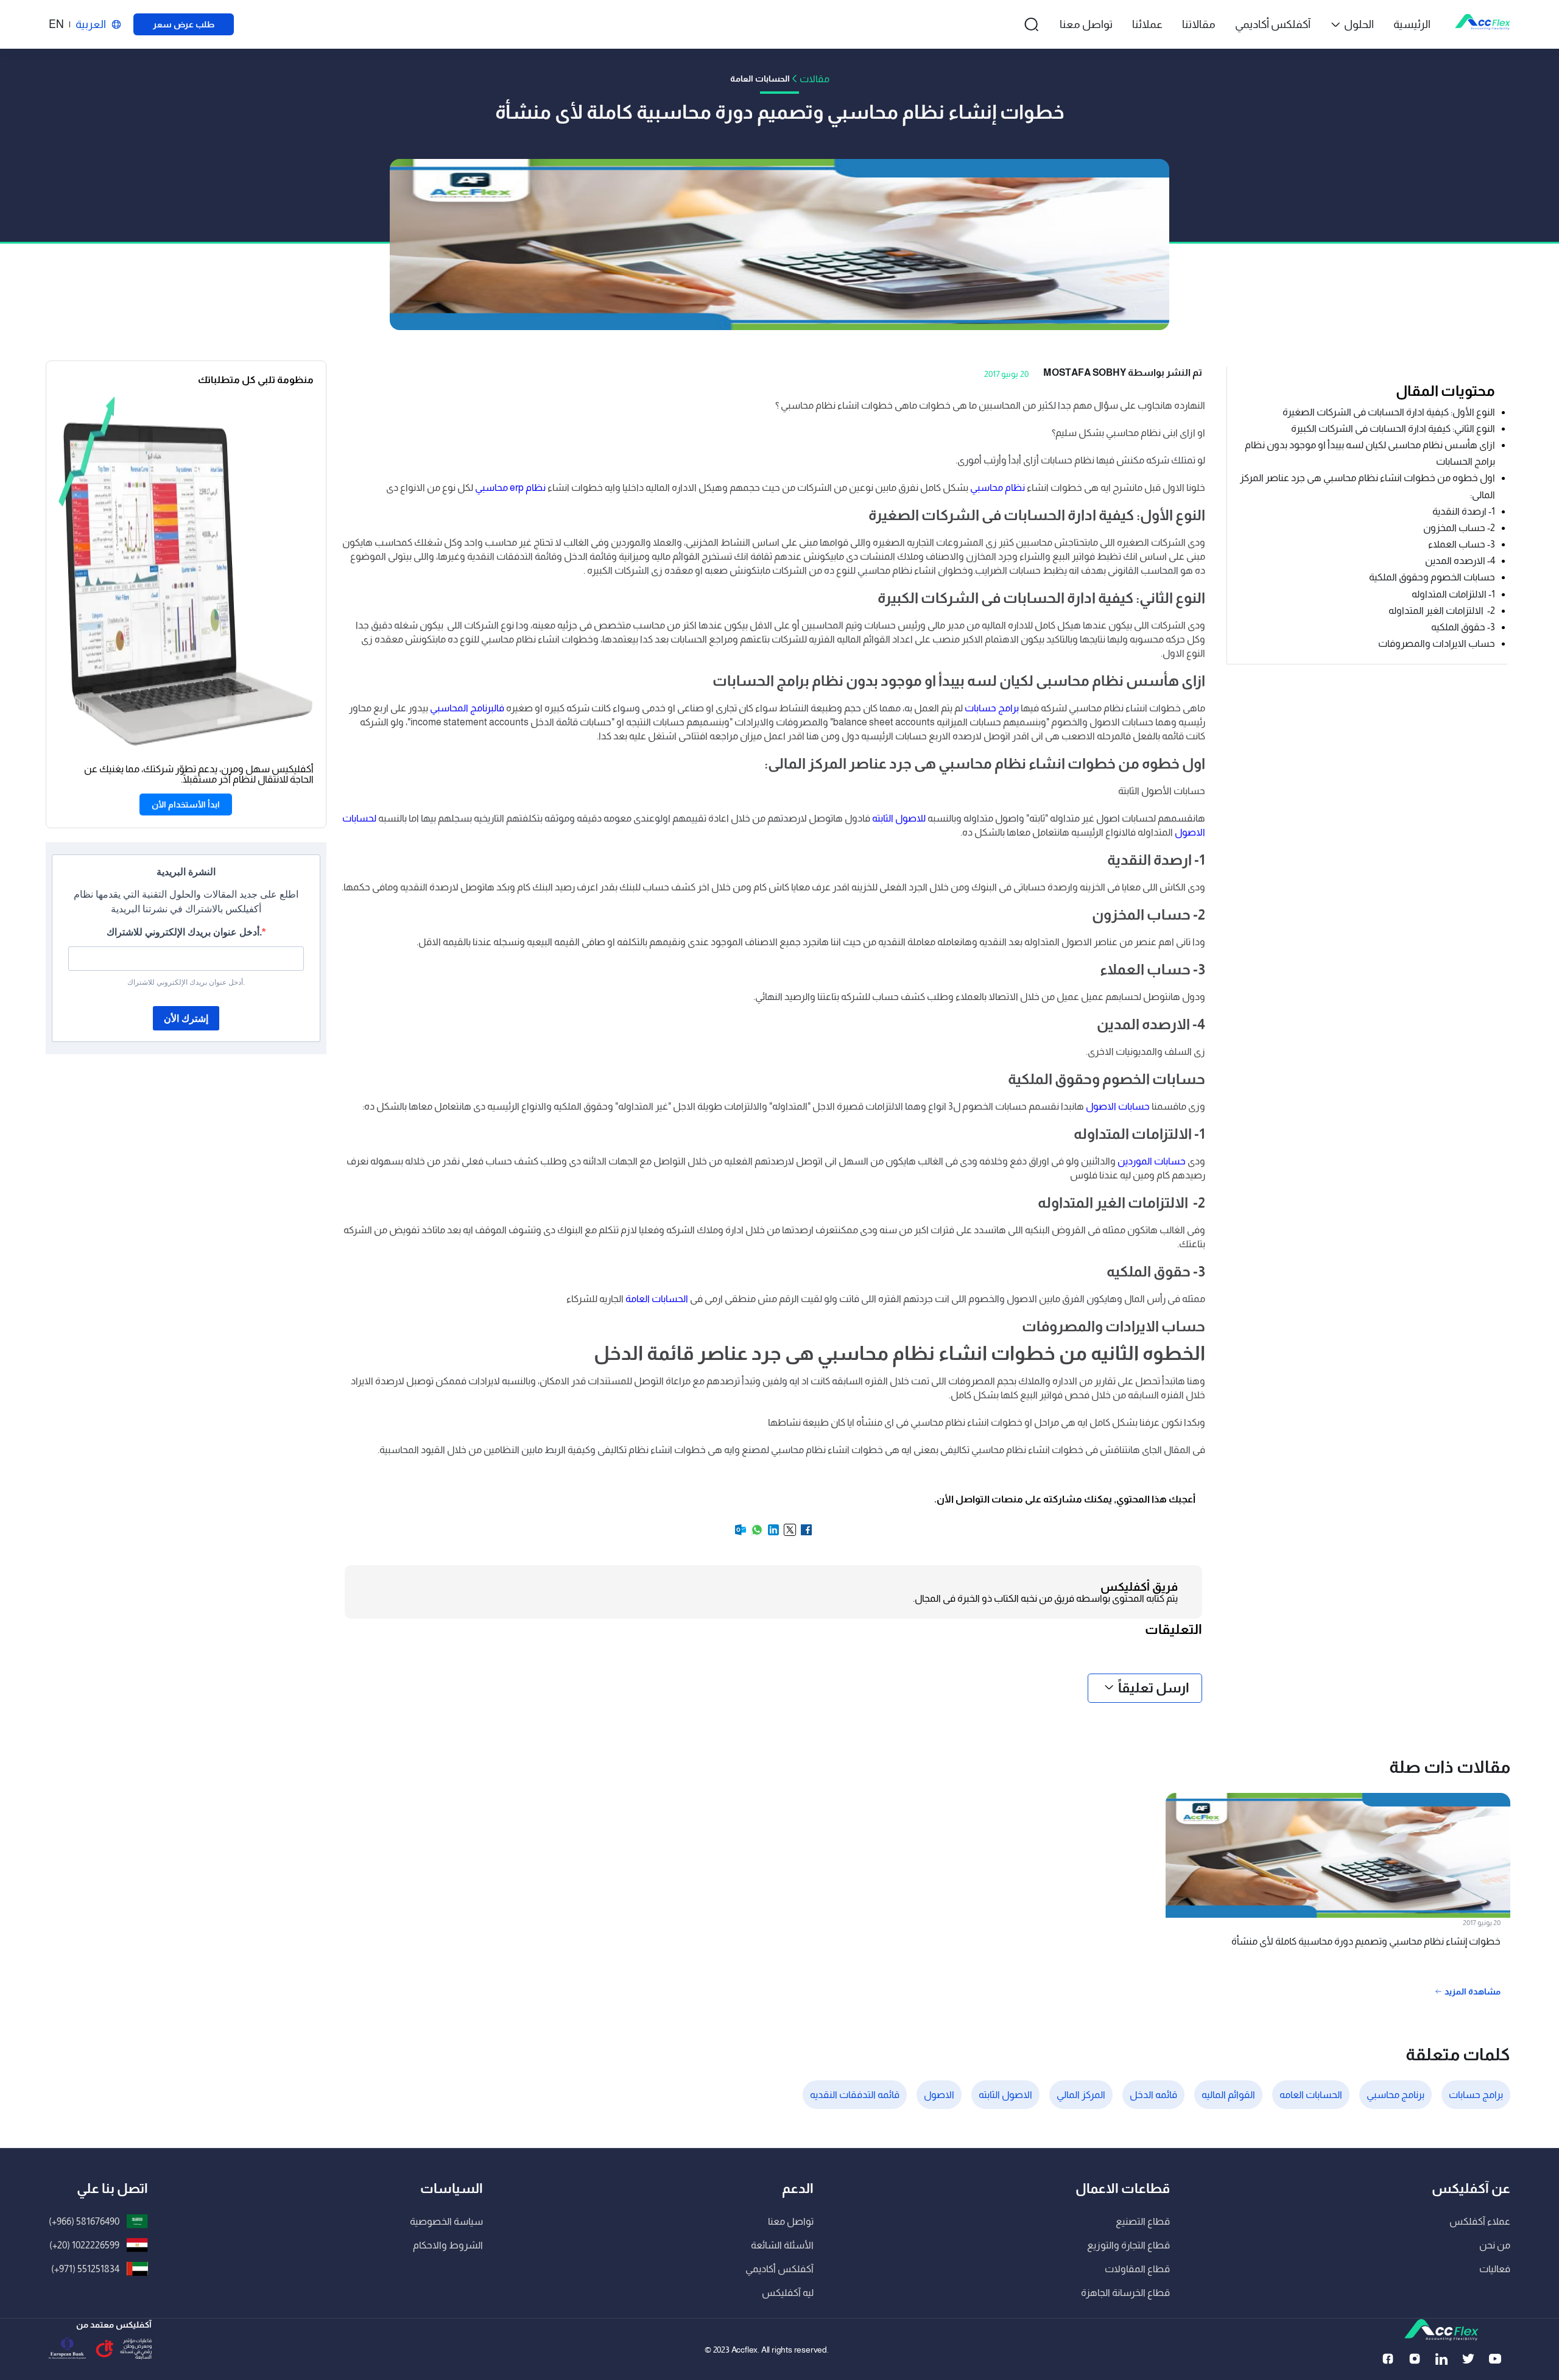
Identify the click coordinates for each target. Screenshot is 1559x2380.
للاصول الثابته (899, 818)
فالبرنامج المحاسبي (467, 708)
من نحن (1495, 2245)
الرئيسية (1412, 24)
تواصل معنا (1086, 24)
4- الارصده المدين (1460, 561)
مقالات (815, 79)
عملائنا (1147, 24)
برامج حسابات (992, 708)
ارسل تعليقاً (1154, 1688)
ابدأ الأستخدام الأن (186, 804)
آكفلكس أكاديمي (1273, 24)
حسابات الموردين (1152, 1161)
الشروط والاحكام (448, 2245)
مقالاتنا (1199, 24)
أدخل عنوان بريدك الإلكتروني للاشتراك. (184, 932)
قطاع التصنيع (1143, 2221)
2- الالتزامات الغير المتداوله (1442, 611)
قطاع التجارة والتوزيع (1128, 2245)
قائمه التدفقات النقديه (855, 2095)
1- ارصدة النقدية (1464, 511)
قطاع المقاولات (1137, 2269)
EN (56, 24)
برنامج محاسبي (1395, 2095)
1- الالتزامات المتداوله (1453, 594)
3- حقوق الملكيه (1463, 627)
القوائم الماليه (1228, 2095)
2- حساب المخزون (1459, 528)
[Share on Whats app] (756, 1534)
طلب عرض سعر (184, 24)
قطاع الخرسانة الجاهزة (1125, 2293)
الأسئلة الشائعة (782, 2245)
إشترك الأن (186, 1019)
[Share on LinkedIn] (772, 1534)
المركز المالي (1081, 2095)
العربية (91, 24)
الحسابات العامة (657, 1299)
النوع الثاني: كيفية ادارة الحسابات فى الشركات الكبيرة (1392, 428)
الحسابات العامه (1311, 2095)
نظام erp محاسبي (510, 488)
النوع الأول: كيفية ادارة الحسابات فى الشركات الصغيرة (1388, 412)
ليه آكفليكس (788, 2293)
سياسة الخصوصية (446, 2221)
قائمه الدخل (1153, 2095)
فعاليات (1495, 2269)
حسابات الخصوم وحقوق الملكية (1432, 578)
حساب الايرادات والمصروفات (1437, 643)
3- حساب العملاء (1462, 544)
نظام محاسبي (998, 488)
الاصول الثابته (1005, 2095)
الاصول (939, 2095)
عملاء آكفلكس (1480, 2221)
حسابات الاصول (1118, 1106)
